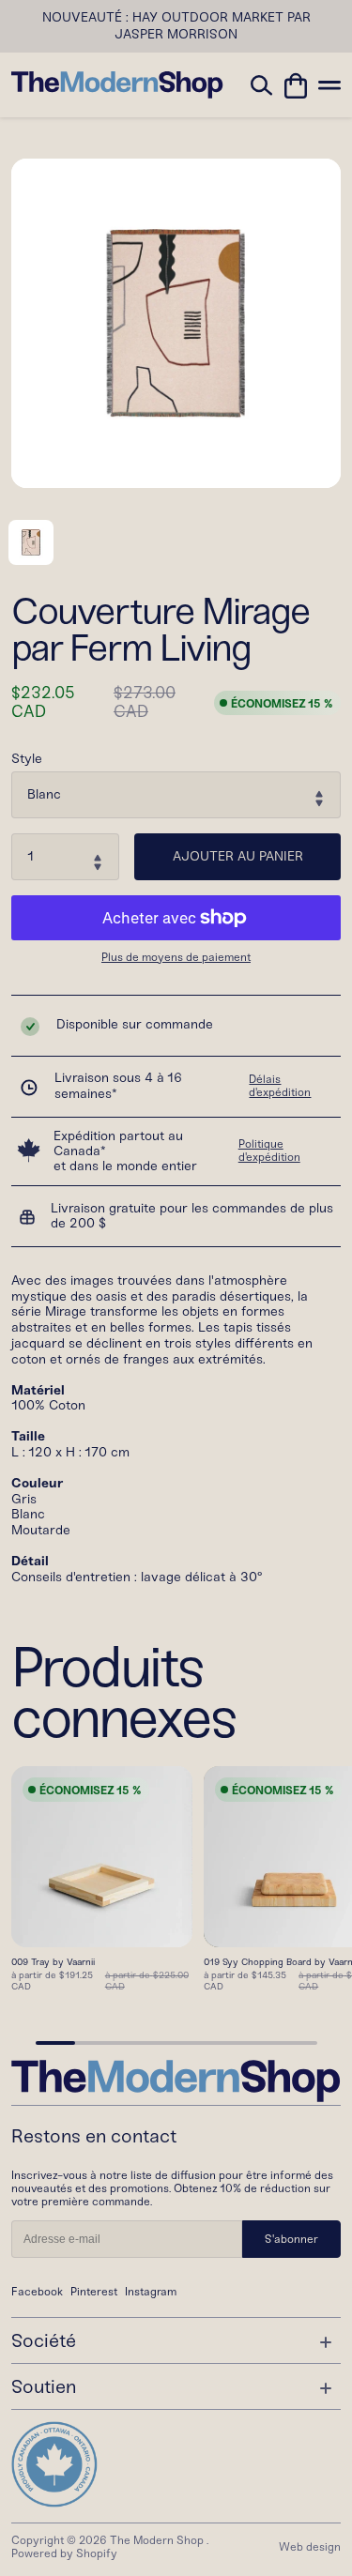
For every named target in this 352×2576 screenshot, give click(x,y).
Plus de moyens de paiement (176, 958)
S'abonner (291, 2239)
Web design (310, 2547)
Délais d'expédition (280, 1086)
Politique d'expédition (269, 1151)
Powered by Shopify (64, 2553)
